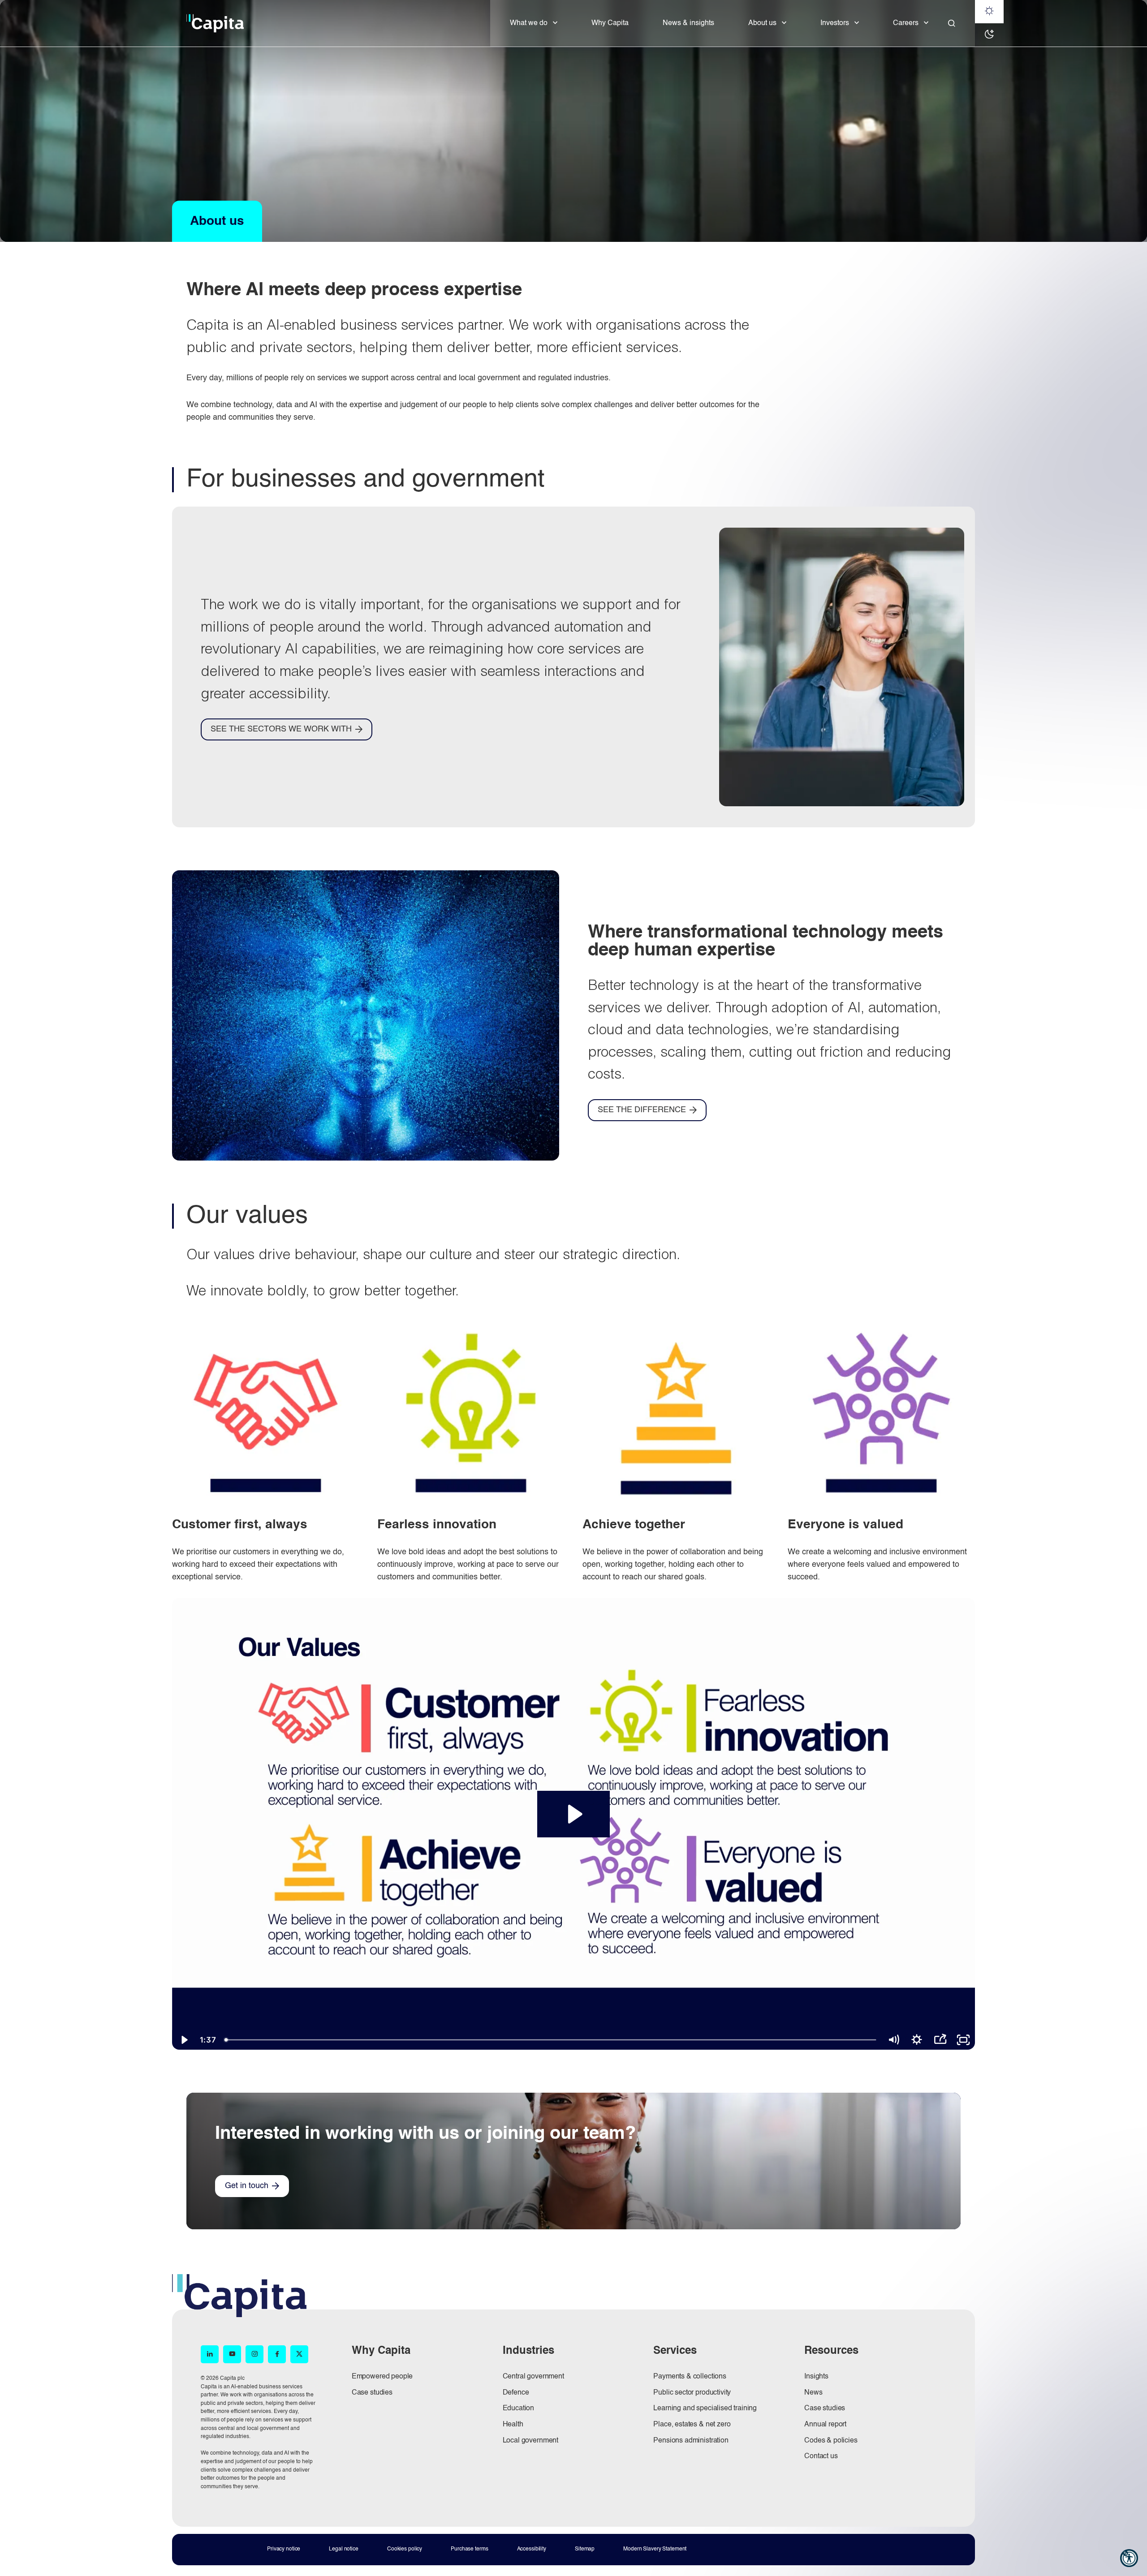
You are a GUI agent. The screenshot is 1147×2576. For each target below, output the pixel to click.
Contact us (821, 2456)
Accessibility (532, 2549)
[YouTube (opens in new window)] (232, 2354)
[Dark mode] (989, 35)
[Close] (952, 23)
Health (513, 2425)
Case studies (372, 2393)
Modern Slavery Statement (655, 2549)
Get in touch (247, 2186)
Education (519, 2408)
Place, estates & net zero (692, 2425)
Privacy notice (284, 2549)
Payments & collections (690, 2377)
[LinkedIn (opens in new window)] (210, 2354)
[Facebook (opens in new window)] (277, 2354)
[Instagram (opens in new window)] (254, 2354)
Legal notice (344, 2549)
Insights (816, 2377)
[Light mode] (989, 12)
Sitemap (585, 2549)
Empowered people (382, 2377)
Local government (530, 2441)
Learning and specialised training (705, 2408)
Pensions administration (691, 2441)
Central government (533, 2377)
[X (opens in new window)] (299, 2354)
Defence (516, 2393)
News (813, 2393)
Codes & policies (831, 2441)
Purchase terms (469, 2549)
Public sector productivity (692, 2393)
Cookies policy (405, 2549)
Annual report (825, 2425)
